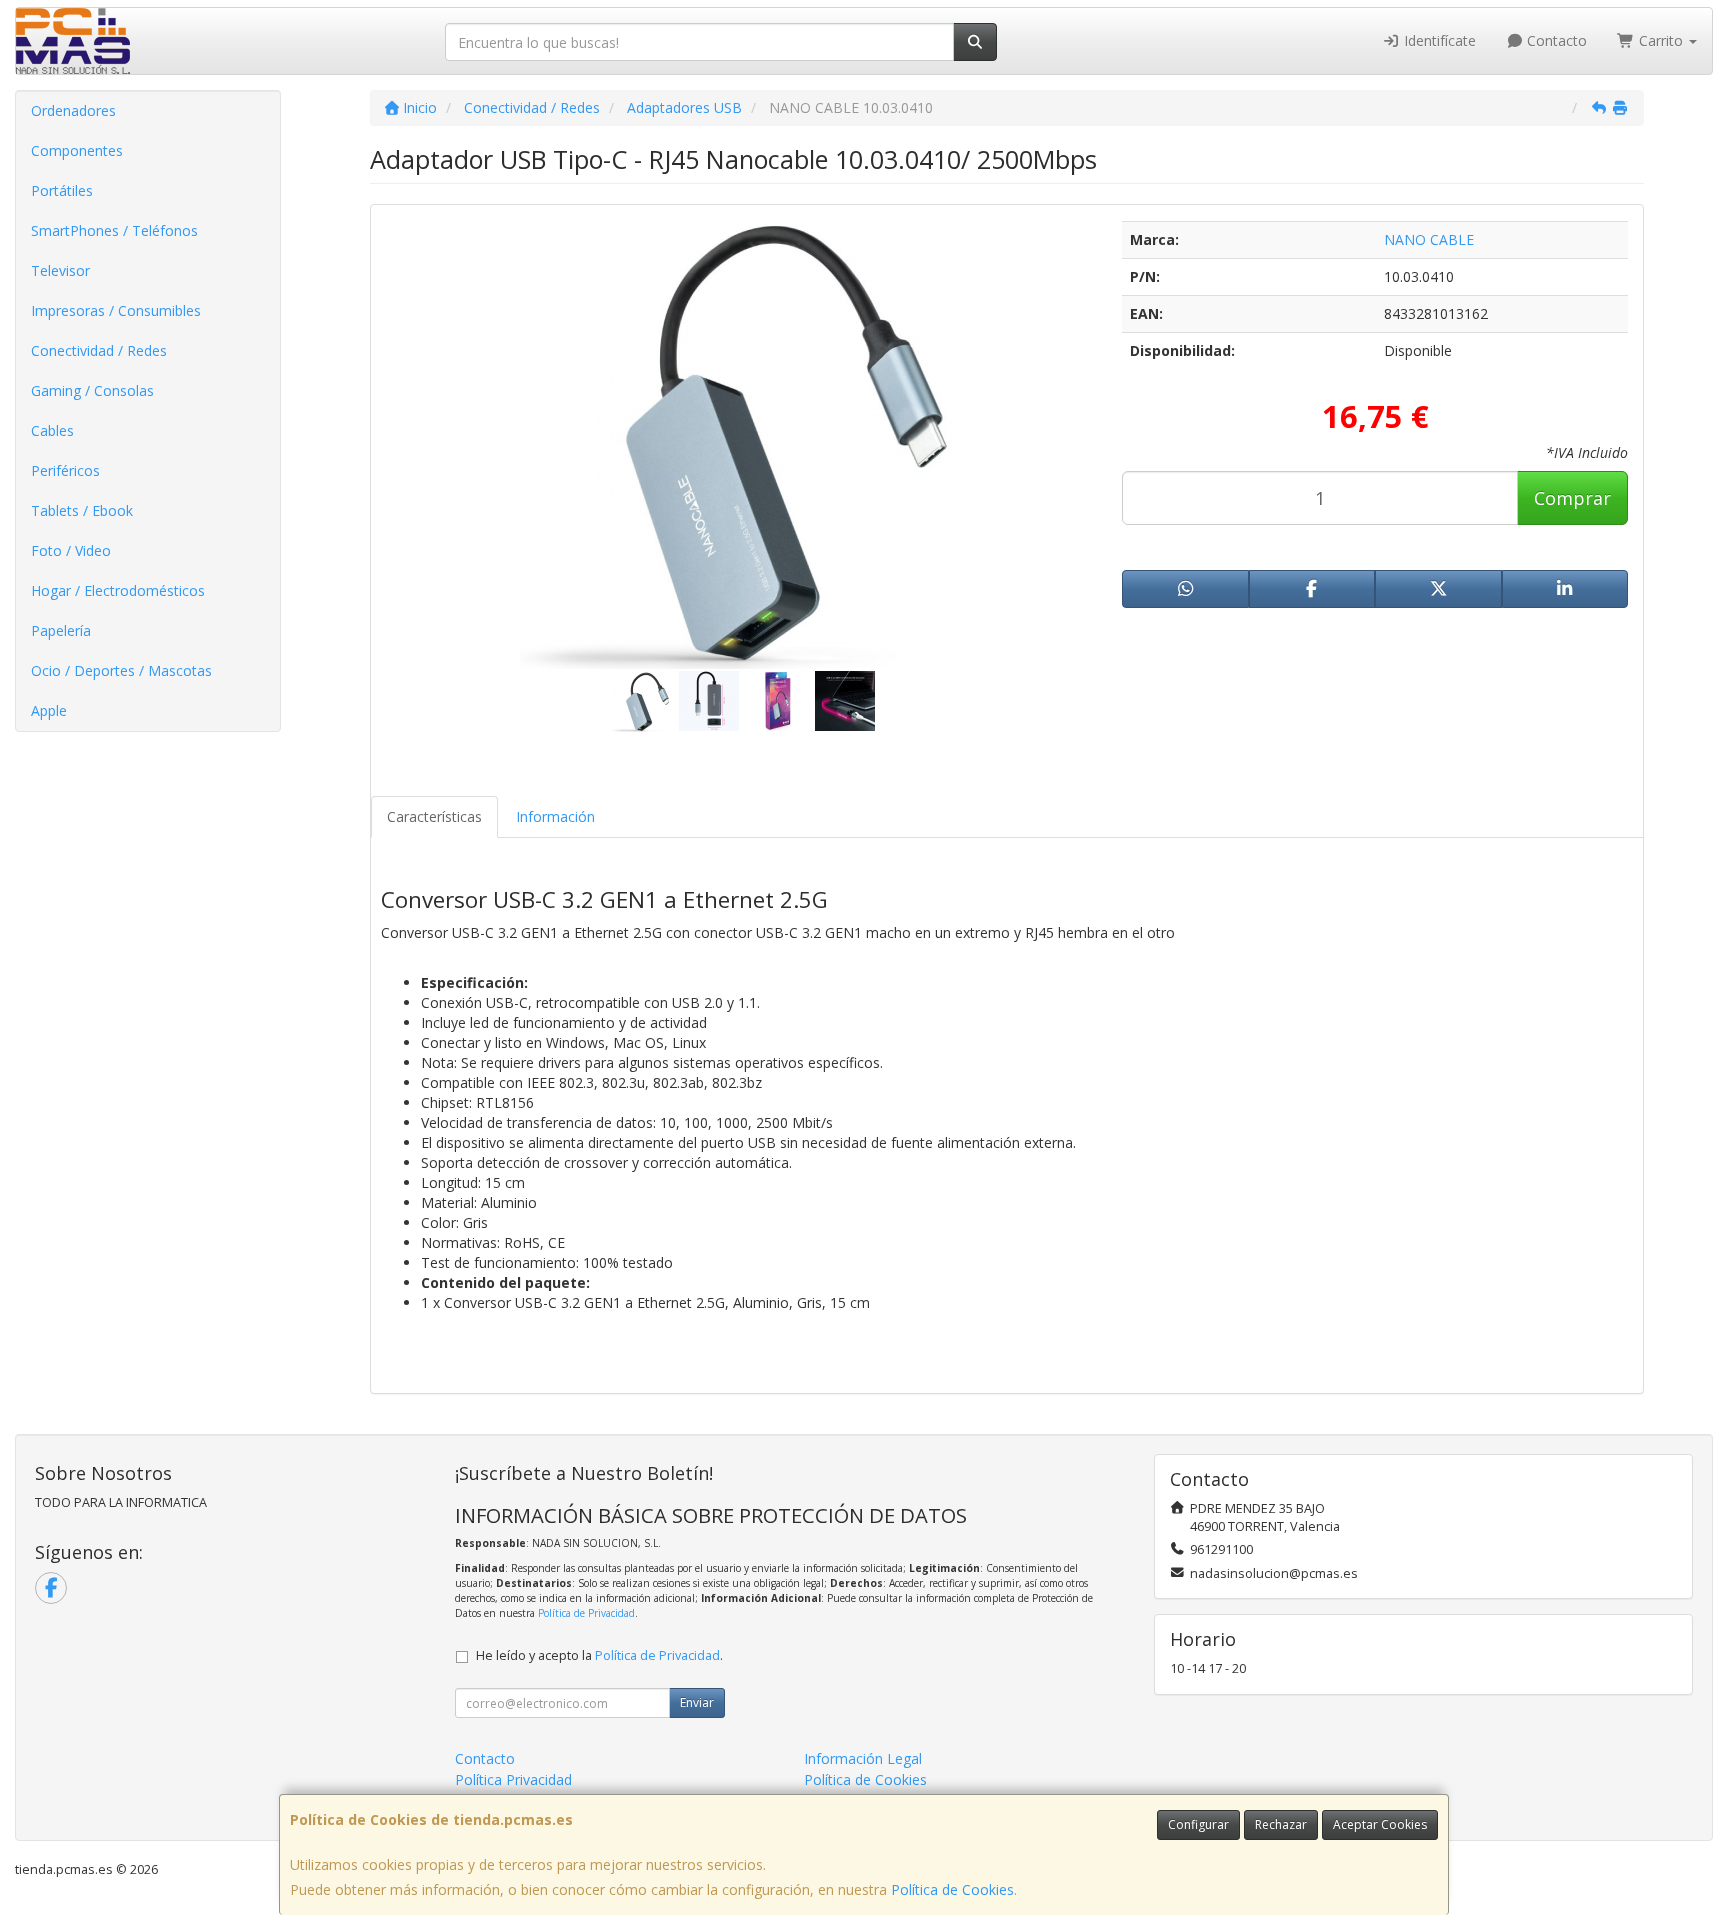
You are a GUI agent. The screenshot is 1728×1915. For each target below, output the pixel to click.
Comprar (1572, 498)
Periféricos (65, 470)
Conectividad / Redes (99, 350)
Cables (52, 430)
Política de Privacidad (586, 1613)
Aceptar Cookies (1380, 1824)
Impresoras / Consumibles (116, 310)
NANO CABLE (1429, 239)
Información (555, 816)
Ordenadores (73, 110)
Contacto (1555, 40)
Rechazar (1281, 1824)
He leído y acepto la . (599, 1655)
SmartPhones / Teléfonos (114, 230)
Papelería (61, 630)
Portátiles (62, 190)
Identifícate (1438, 40)
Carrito (1661, 40)
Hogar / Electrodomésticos (118, 590)
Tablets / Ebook (82, 510)
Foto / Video (71, 550)
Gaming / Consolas (92, 390)
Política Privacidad (513, 1779)
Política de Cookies (952, 1889)
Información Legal (863, 1758)
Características (434, 816)
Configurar (1198, 1824)
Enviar (697, 1702)
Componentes (77, 150)
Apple (49, 710)
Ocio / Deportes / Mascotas (121, 670)
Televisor (60, 270)
